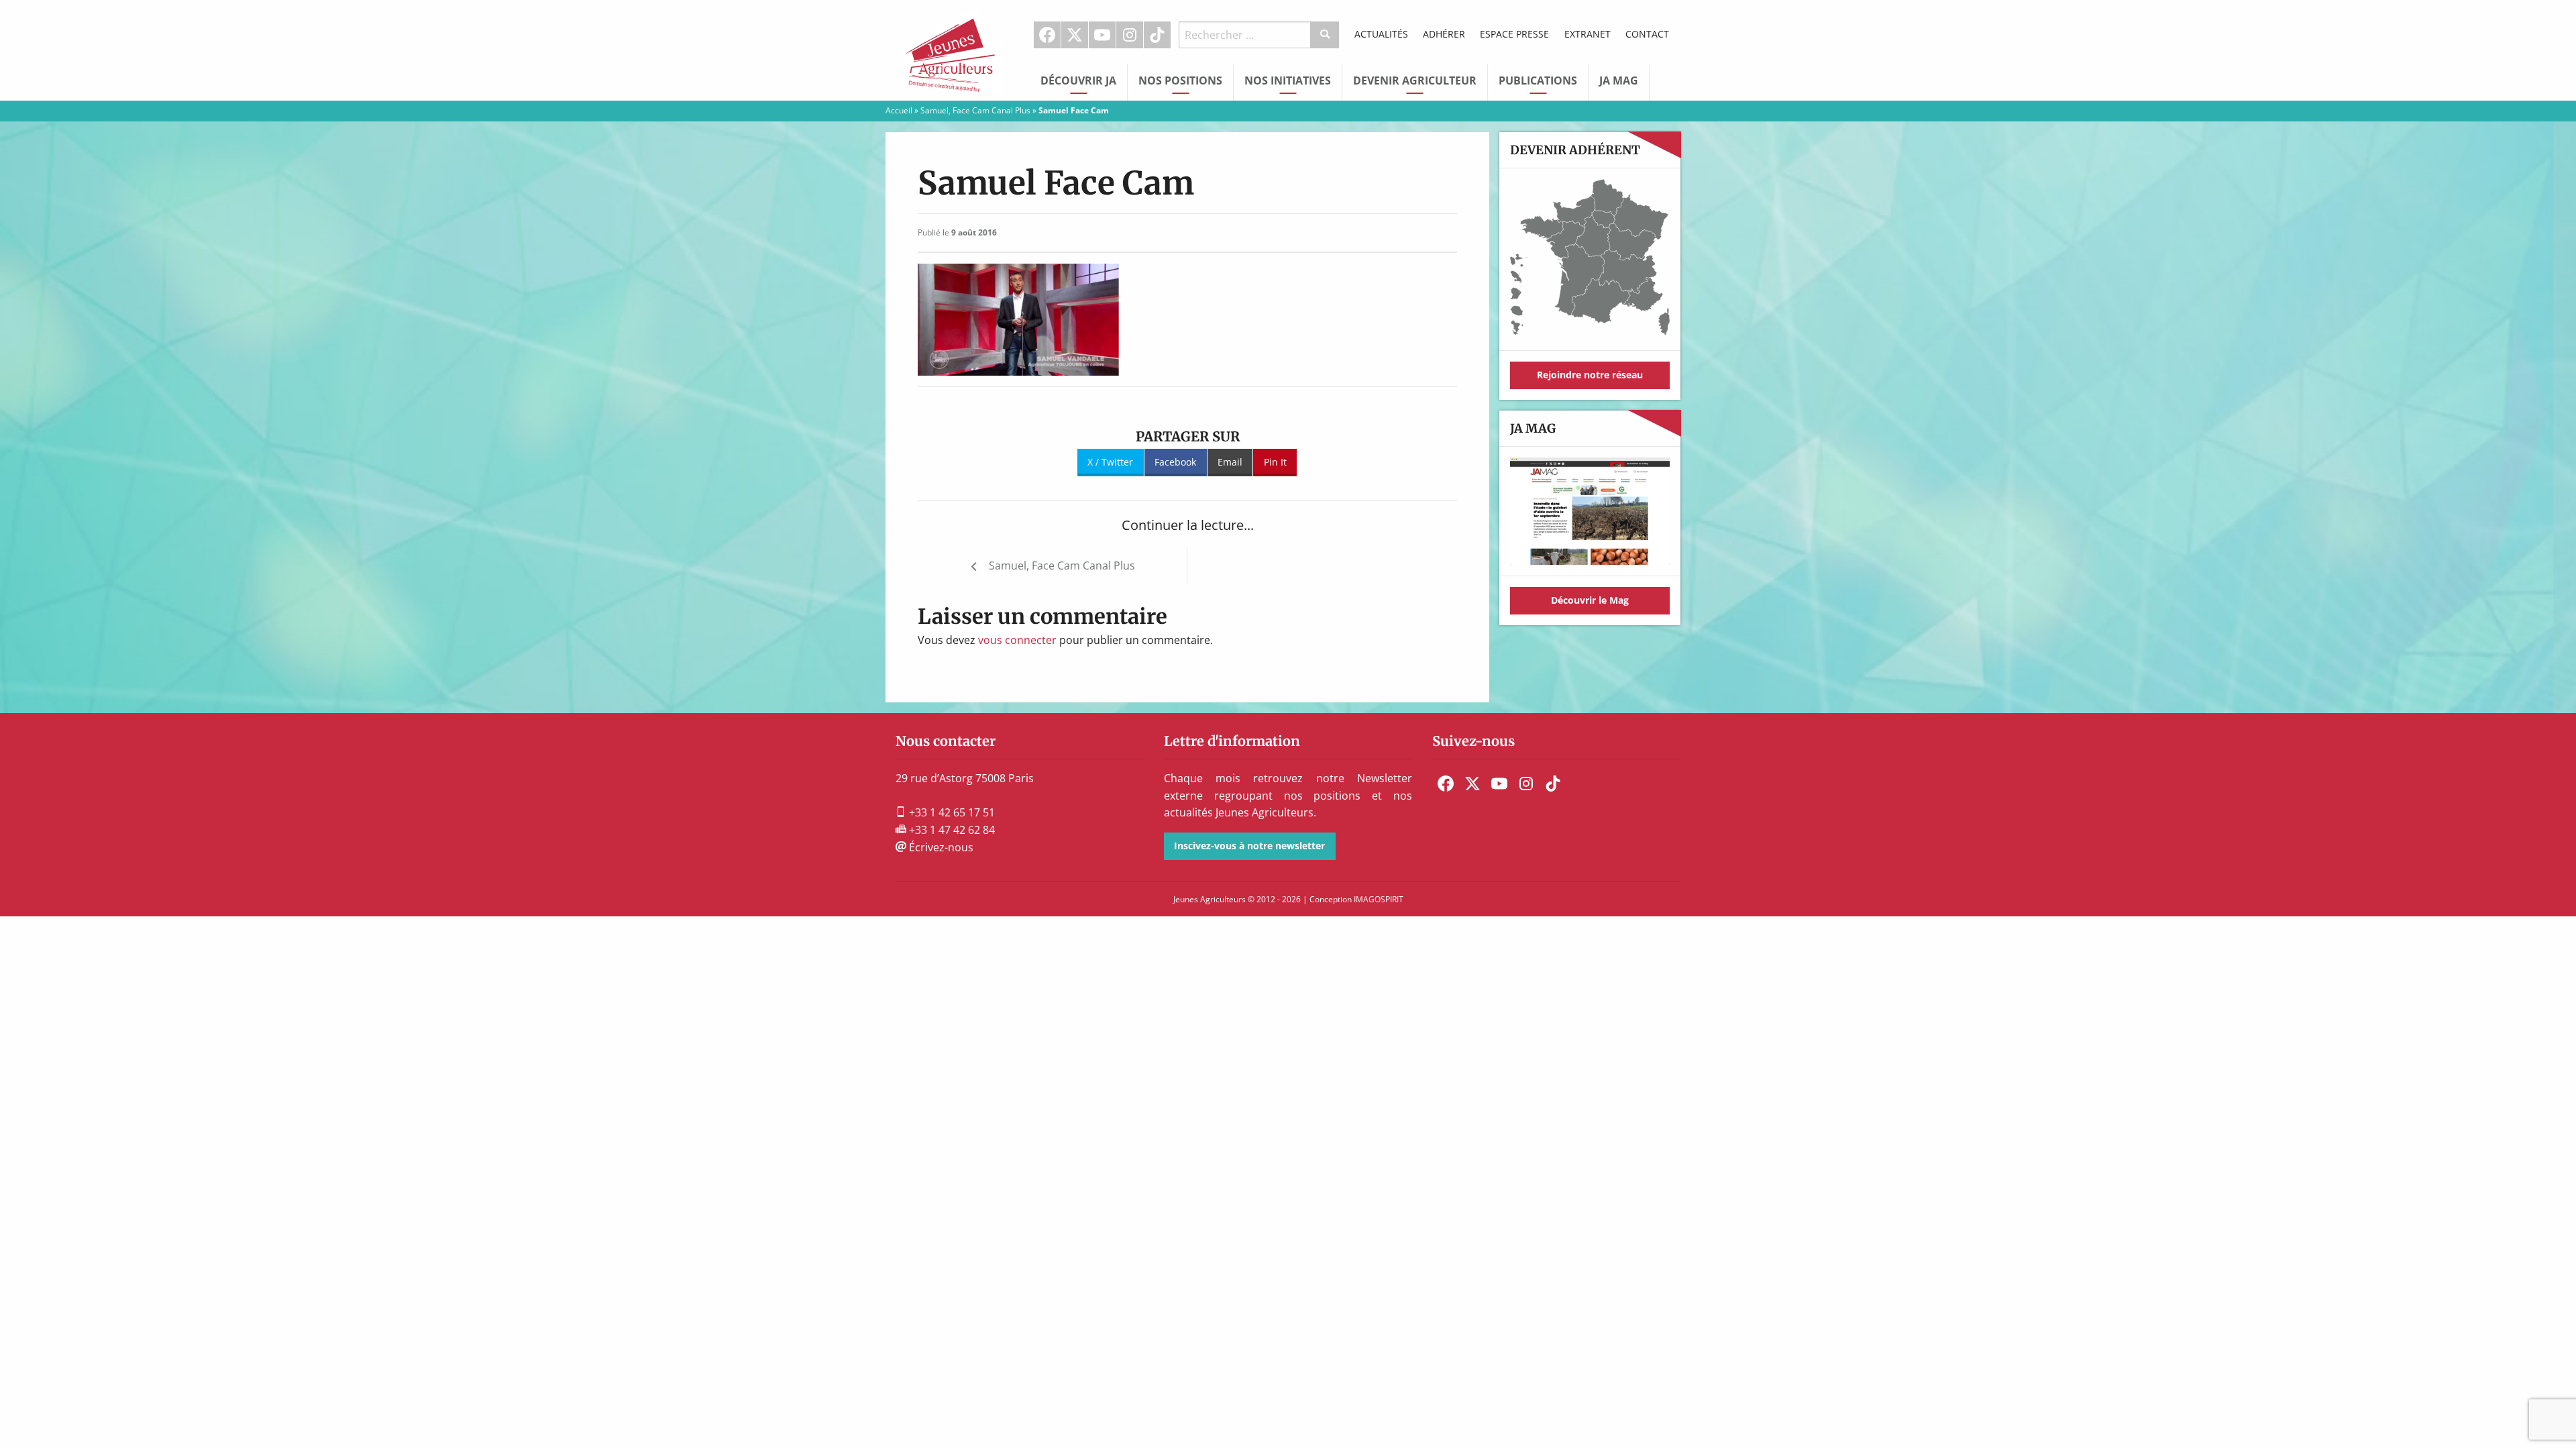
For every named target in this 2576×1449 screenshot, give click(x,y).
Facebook (1047, 35)
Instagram (1130, 35)
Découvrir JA (1078, 80)
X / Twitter (1110, 462)
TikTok (1157, 35)
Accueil (899, 110)
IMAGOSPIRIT (1379, 899)
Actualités (1381, 34)
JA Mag (1619, 80)
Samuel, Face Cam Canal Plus (975, 110)
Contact (1647, 34)
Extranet (1588, 34)
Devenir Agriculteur (1415, 80)
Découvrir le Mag (1590, 600)
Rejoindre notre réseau (1590, 375)
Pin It (1275, 462)
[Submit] (1325, 35)
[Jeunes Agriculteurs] (953, 49)
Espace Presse (1514, 34)
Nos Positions (1180, 80)
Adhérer (1444, 34)
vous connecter (1017, 640)
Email (1230, 462)
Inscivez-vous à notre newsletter (1249, 846)
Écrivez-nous (940, 847)
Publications (1538, 80)
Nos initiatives (1288, 80)
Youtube (1102, 35)
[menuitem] (1048, 35)
